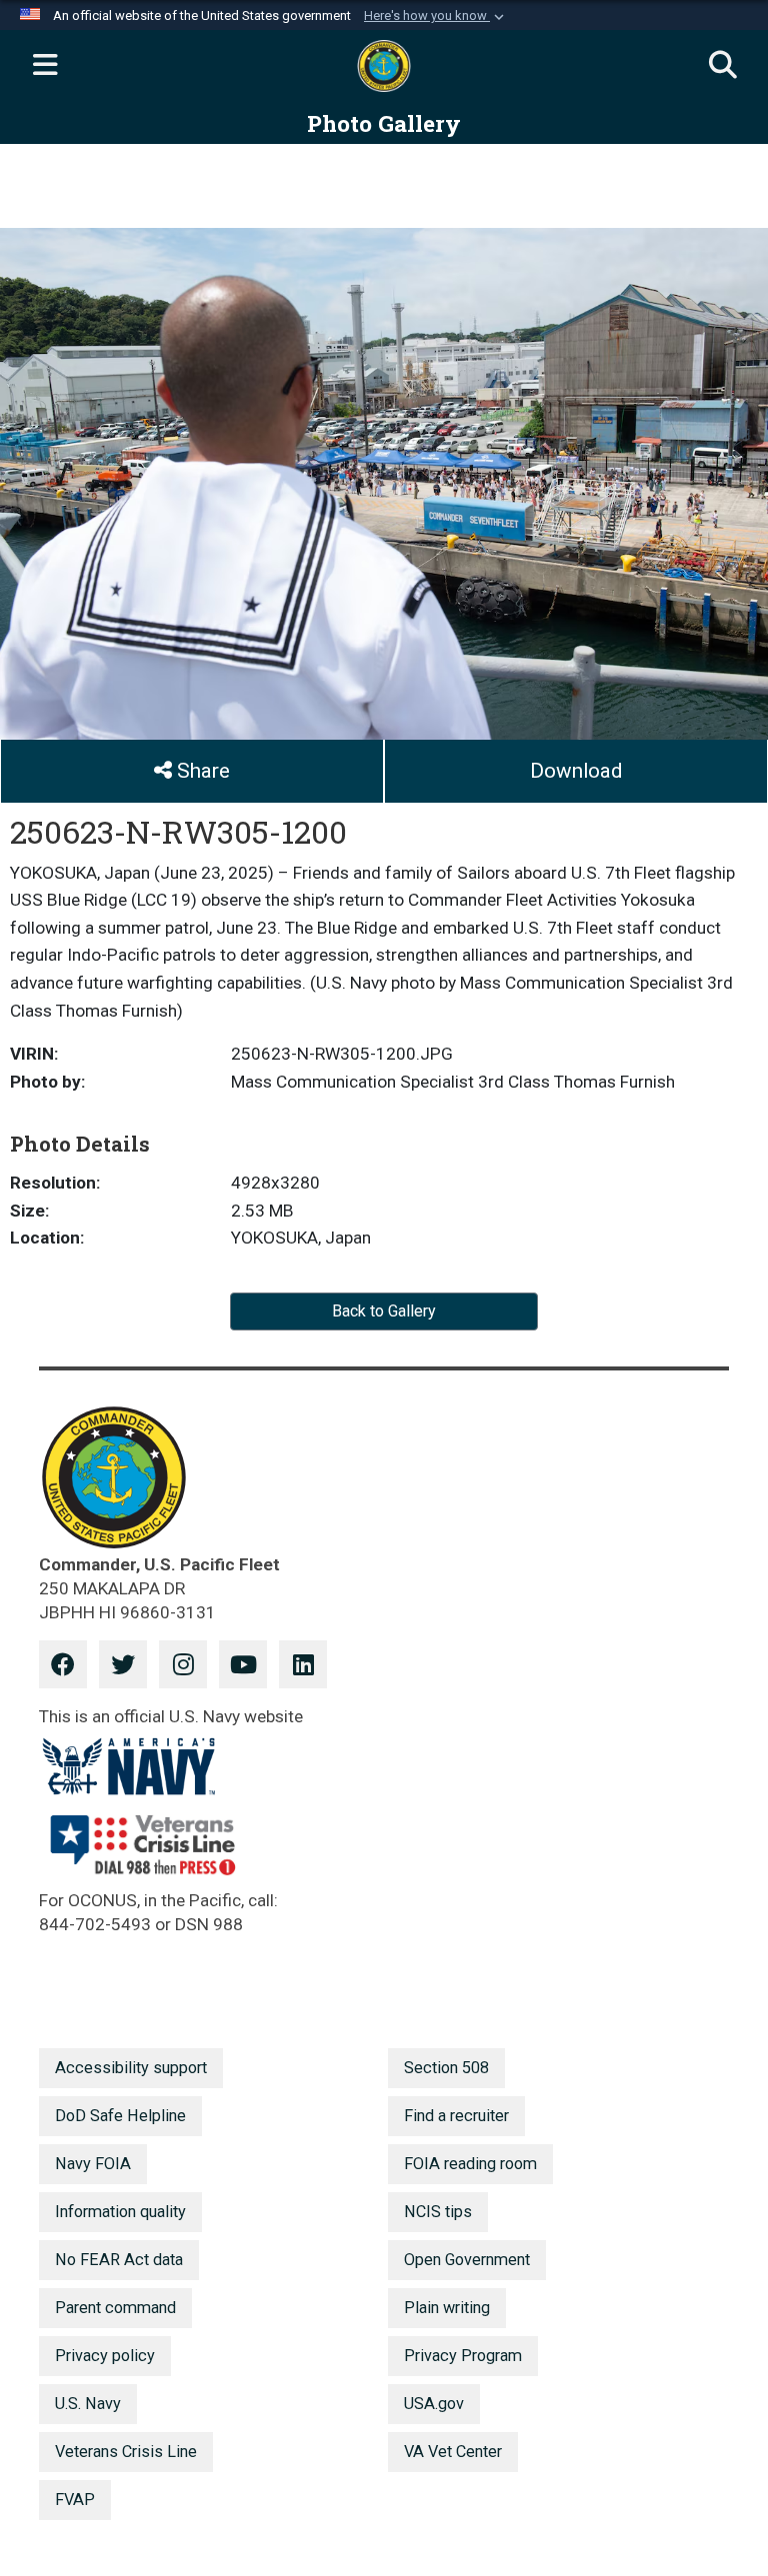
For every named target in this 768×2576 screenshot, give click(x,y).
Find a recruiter (456, 2116)
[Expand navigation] (45, 66)
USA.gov (434, 2404)
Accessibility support (131, 2068)
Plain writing (447, 2308)
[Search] (723, 66)
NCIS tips (438, 2212)
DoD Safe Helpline (120, 2116)
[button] (436, 16)
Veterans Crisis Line (126, 2452)
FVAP (75, 2500)
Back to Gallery (384, 1311)
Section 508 (446, 2068)
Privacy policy (105, 2356)
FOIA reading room (470, 2164)
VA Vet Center (453, 2452)
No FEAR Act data (119, 2260)
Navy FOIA (93, 2164)
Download (576, 771)
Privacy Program (463, 2356)
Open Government (467, 2260)
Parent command (115, 2308)
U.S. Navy (88, 2404)
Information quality (120, 2212)
